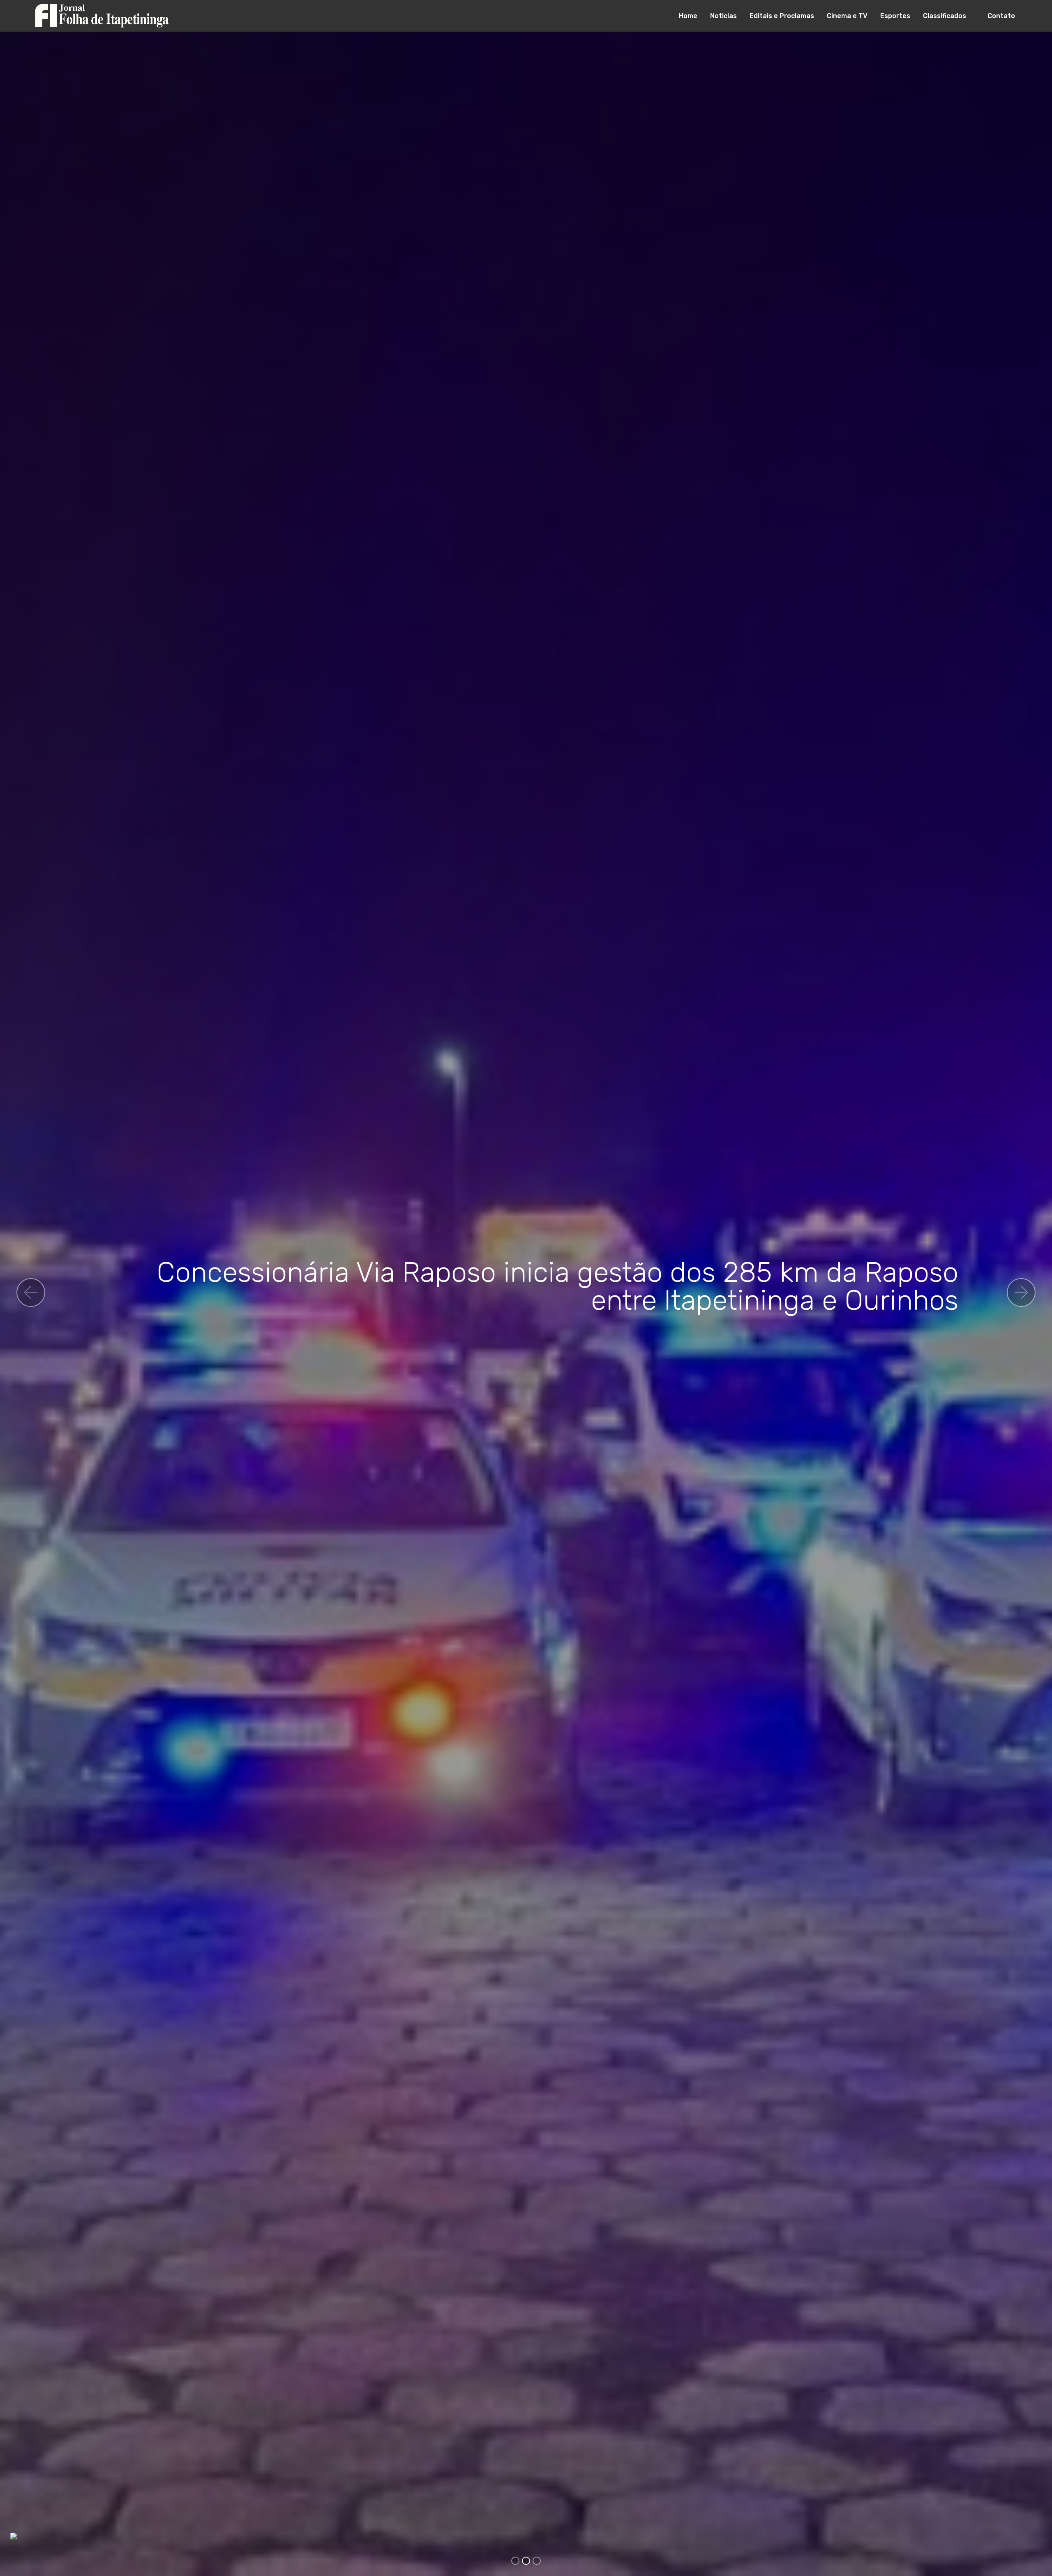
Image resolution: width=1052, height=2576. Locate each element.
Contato (1001, 16)
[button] (31, 1293)
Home (688, 16)
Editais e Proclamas (782, 16)
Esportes (895, 16)
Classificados (945, 16)
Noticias (723, 16)
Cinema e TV (847, 16)
